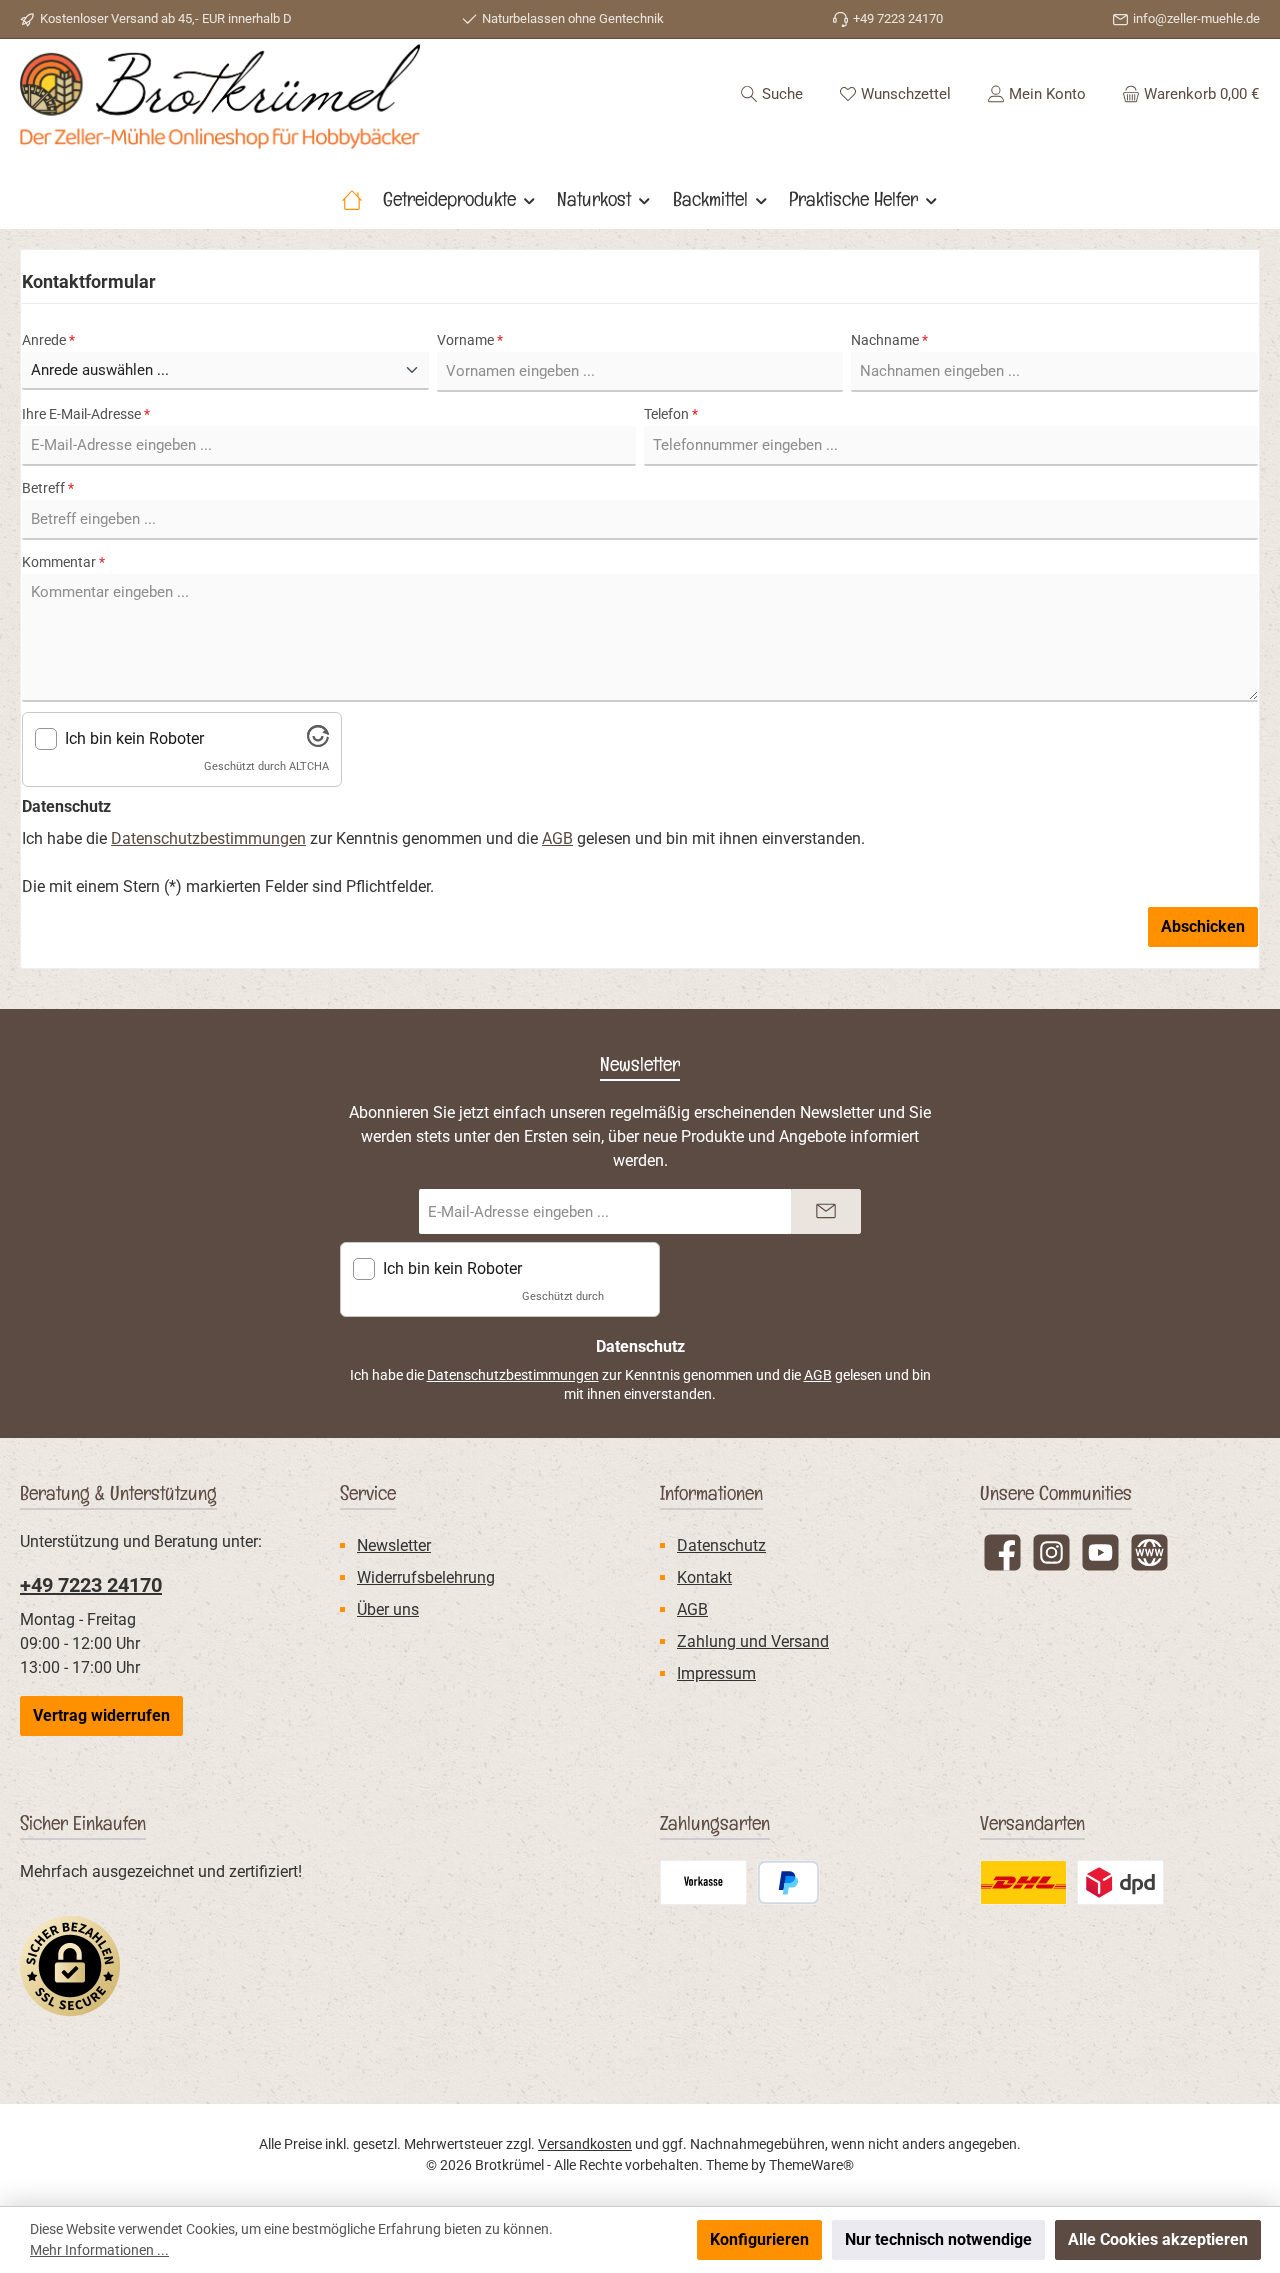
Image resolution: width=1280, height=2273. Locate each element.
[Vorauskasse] (703, 1882)
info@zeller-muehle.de (1196, 18)
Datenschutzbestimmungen (208, 838)
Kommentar (63, 562)
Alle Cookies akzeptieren (1158, 2239)
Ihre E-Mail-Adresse (86, 414)
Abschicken (1203, 926)
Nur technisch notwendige (938, 2239)
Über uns (388, 1609)
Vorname (470, 340)
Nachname (889, 340)
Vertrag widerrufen (101, 1715)
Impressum (716, 1673)
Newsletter (394, 1545)
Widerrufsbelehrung (426, 1577)
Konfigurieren (759, 2239)
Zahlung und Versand (753, 1641)
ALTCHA (309, 766)
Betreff (48, 488)
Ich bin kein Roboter (134, 738)
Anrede (48, 340)
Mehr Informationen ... (99, 2250)
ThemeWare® (811, 2165)
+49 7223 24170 (91, 1585)
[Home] (352, 199)
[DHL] (1023, 1882)
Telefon (671, 414)
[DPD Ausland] (1120, 1882)
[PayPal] (788, 1882)
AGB (557, 838)
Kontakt (704, 1577)
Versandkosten (585, 2144)
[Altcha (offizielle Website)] (318, 741)
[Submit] (826, 1211)
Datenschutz (721, 1545)
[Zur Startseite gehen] (220, 96)
